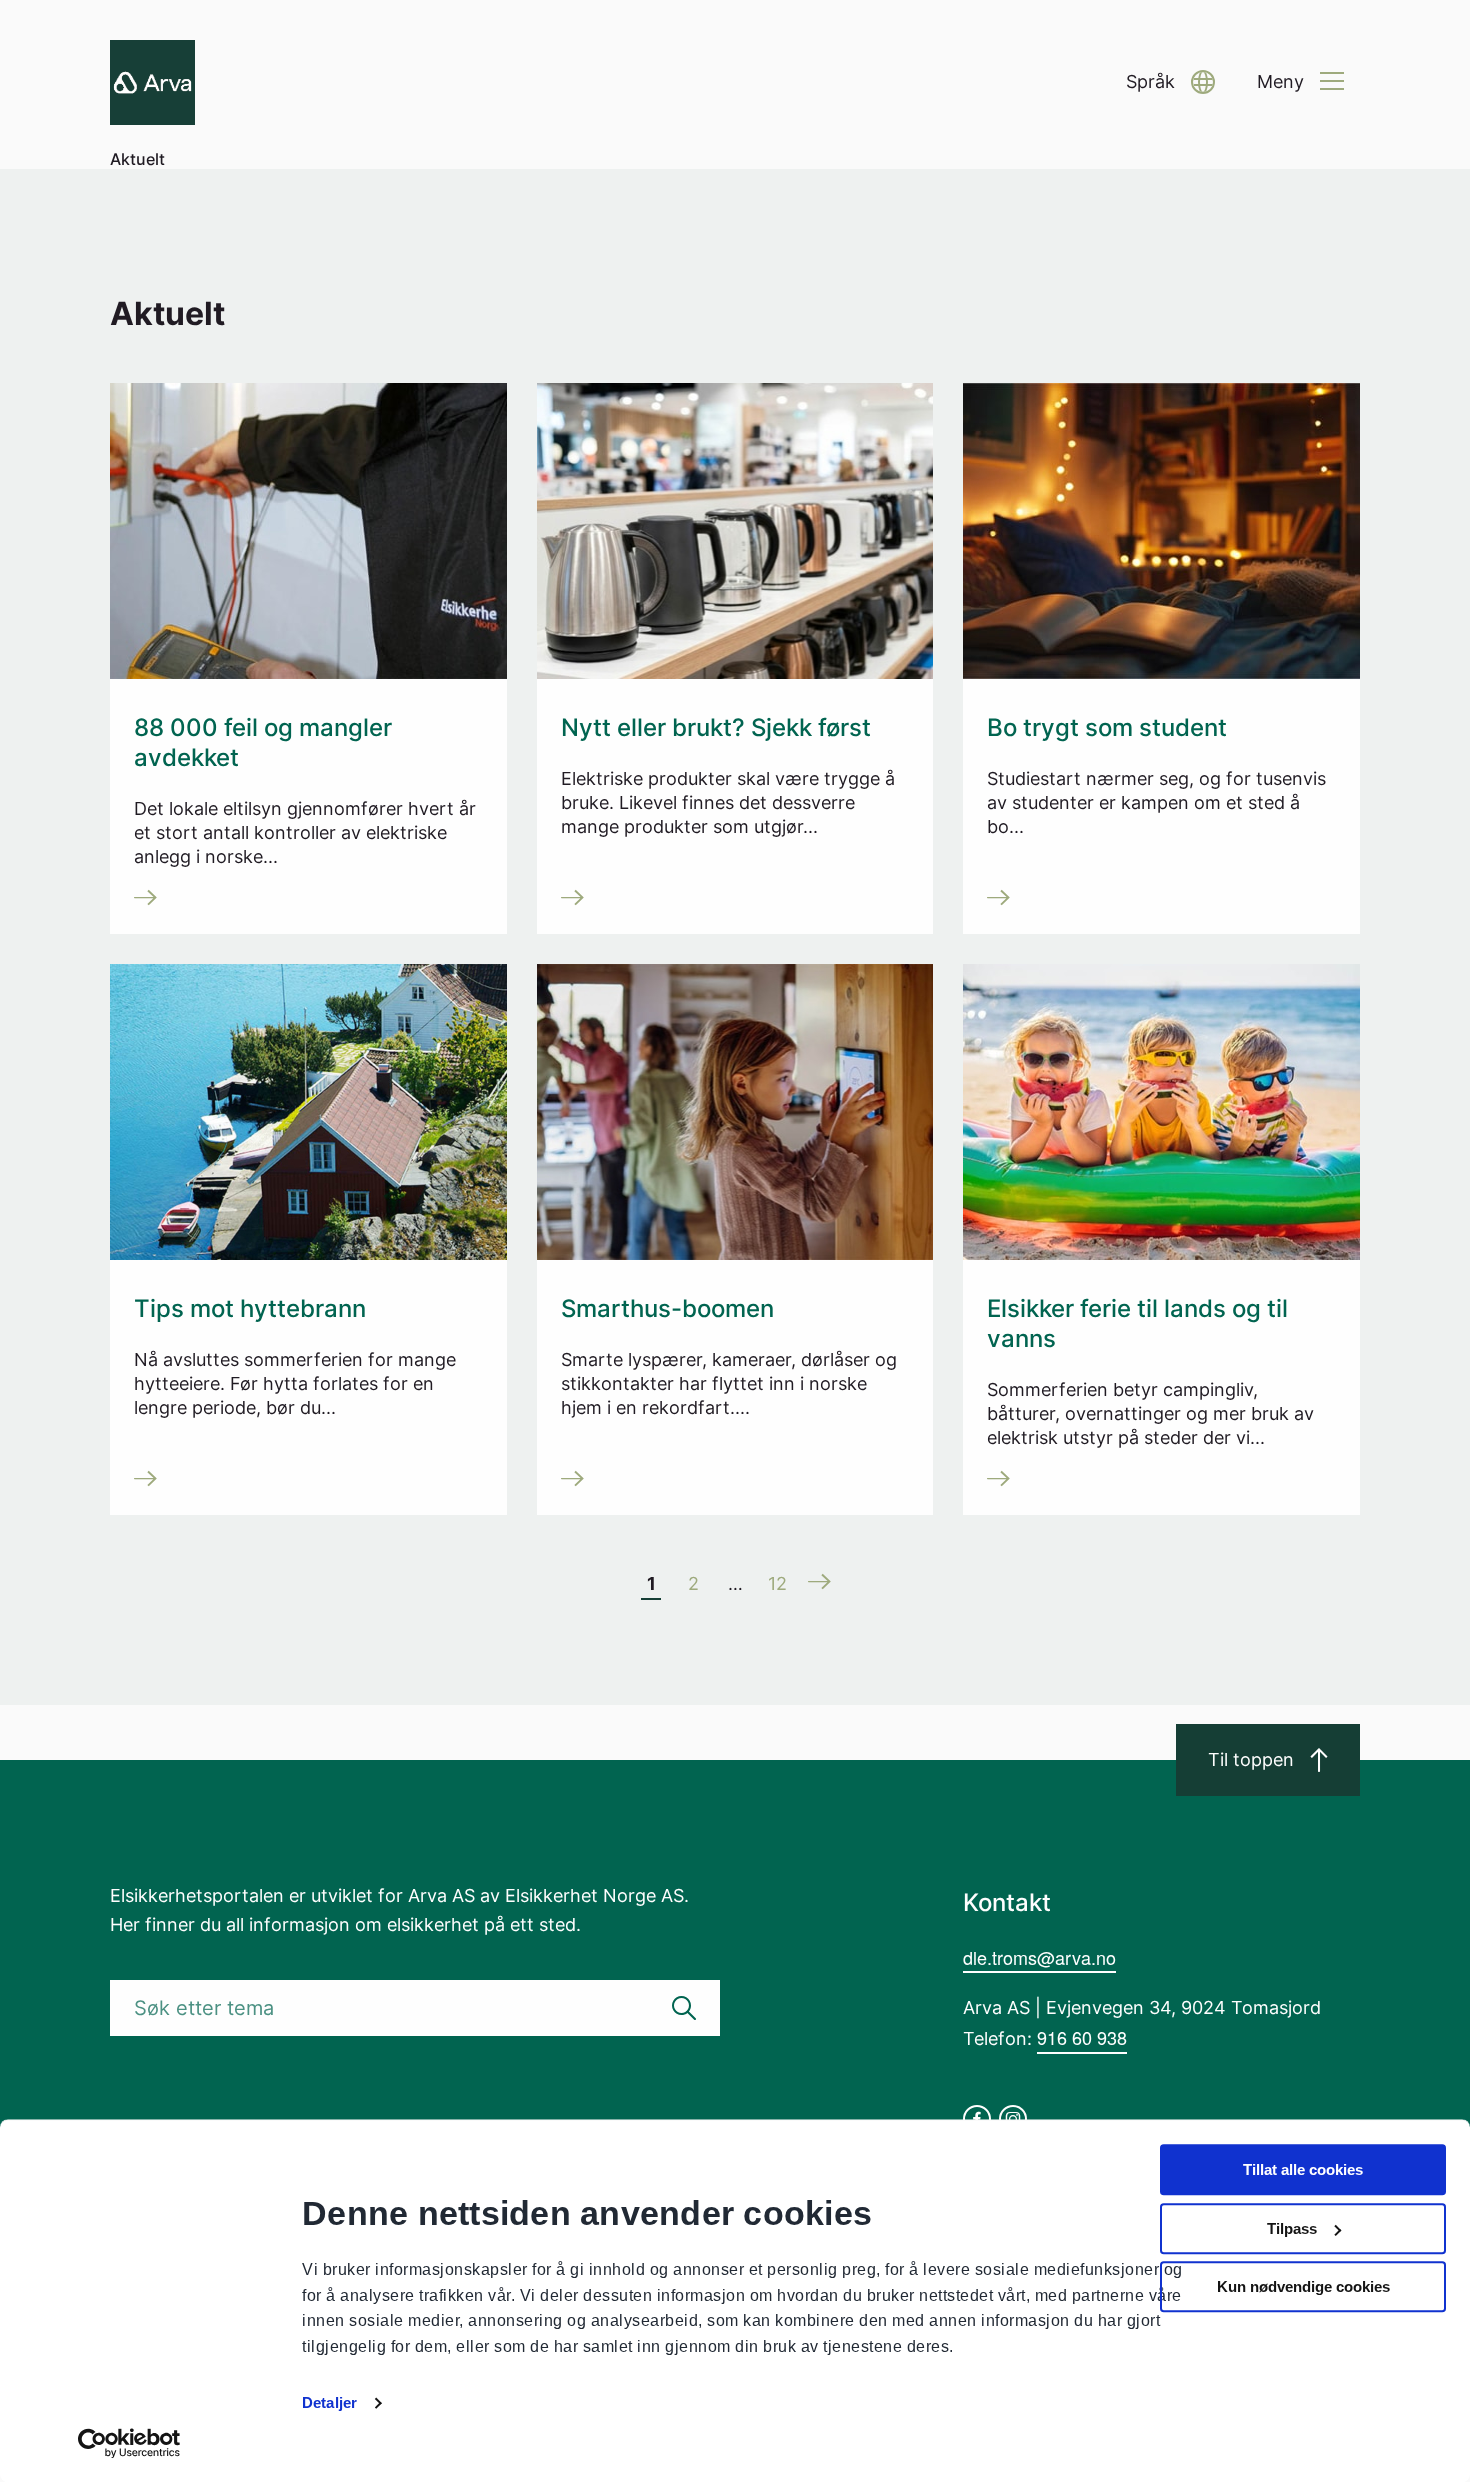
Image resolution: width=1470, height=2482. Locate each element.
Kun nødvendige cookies (1303, 2286)
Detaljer (329, 2402)
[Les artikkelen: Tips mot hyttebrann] (312, 1481)
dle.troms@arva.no (1039, 1957)
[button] (1170, 82)
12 (777, 1583)
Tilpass (1292, 2228)
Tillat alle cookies (1303, 2169)
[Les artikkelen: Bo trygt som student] (1165, 900)
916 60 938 (1082, 2037)
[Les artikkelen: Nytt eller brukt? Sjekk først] (739, 900)
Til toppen (1251, 1759)
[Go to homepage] (152, 82)
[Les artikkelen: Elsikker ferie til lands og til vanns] (1165, 1481)
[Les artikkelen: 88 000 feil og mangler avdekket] (312, 900)
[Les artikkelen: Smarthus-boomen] (739, 1481)
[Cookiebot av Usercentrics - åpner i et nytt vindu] (129, 2443)
